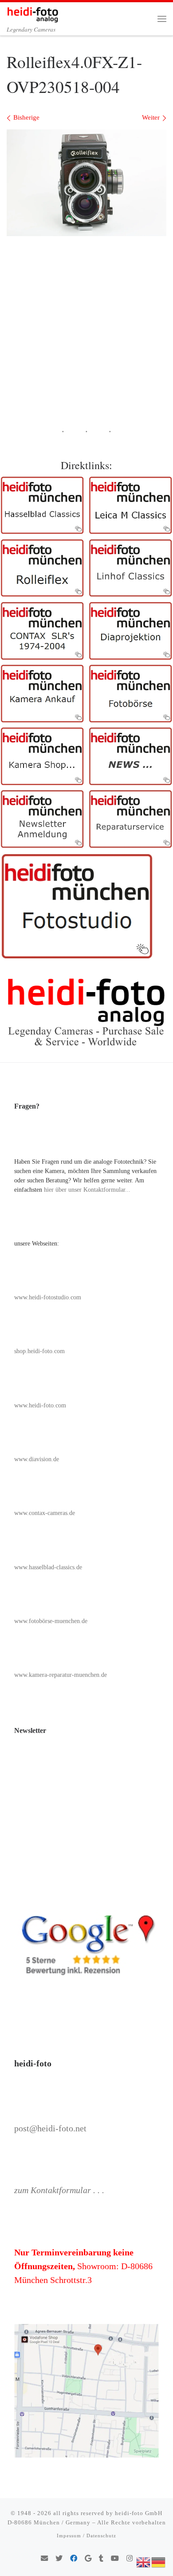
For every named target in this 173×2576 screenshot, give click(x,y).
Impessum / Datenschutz (86, 2536)
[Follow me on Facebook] (74, 2559)
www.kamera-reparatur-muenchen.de (61, 1675)
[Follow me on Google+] (88, 2559)
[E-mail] (44, 2559)
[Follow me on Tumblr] (101, 2559)
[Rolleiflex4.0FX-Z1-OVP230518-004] (86, 183)
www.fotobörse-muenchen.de (51, 1621)
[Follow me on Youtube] (115, 2559)
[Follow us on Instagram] (130, 2559)
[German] (159, 2561)
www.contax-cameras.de (45, 1513)
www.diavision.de (37, 1459)
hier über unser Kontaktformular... (87, 1190)
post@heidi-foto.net (50, 2128)
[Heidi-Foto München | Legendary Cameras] (33, 13)
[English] (144, 2561)
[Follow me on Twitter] (59, 2559)
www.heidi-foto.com (40, 1405)
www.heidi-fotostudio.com (48, 1297)
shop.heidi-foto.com (39, 1351)
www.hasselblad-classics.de (48, 1567)
